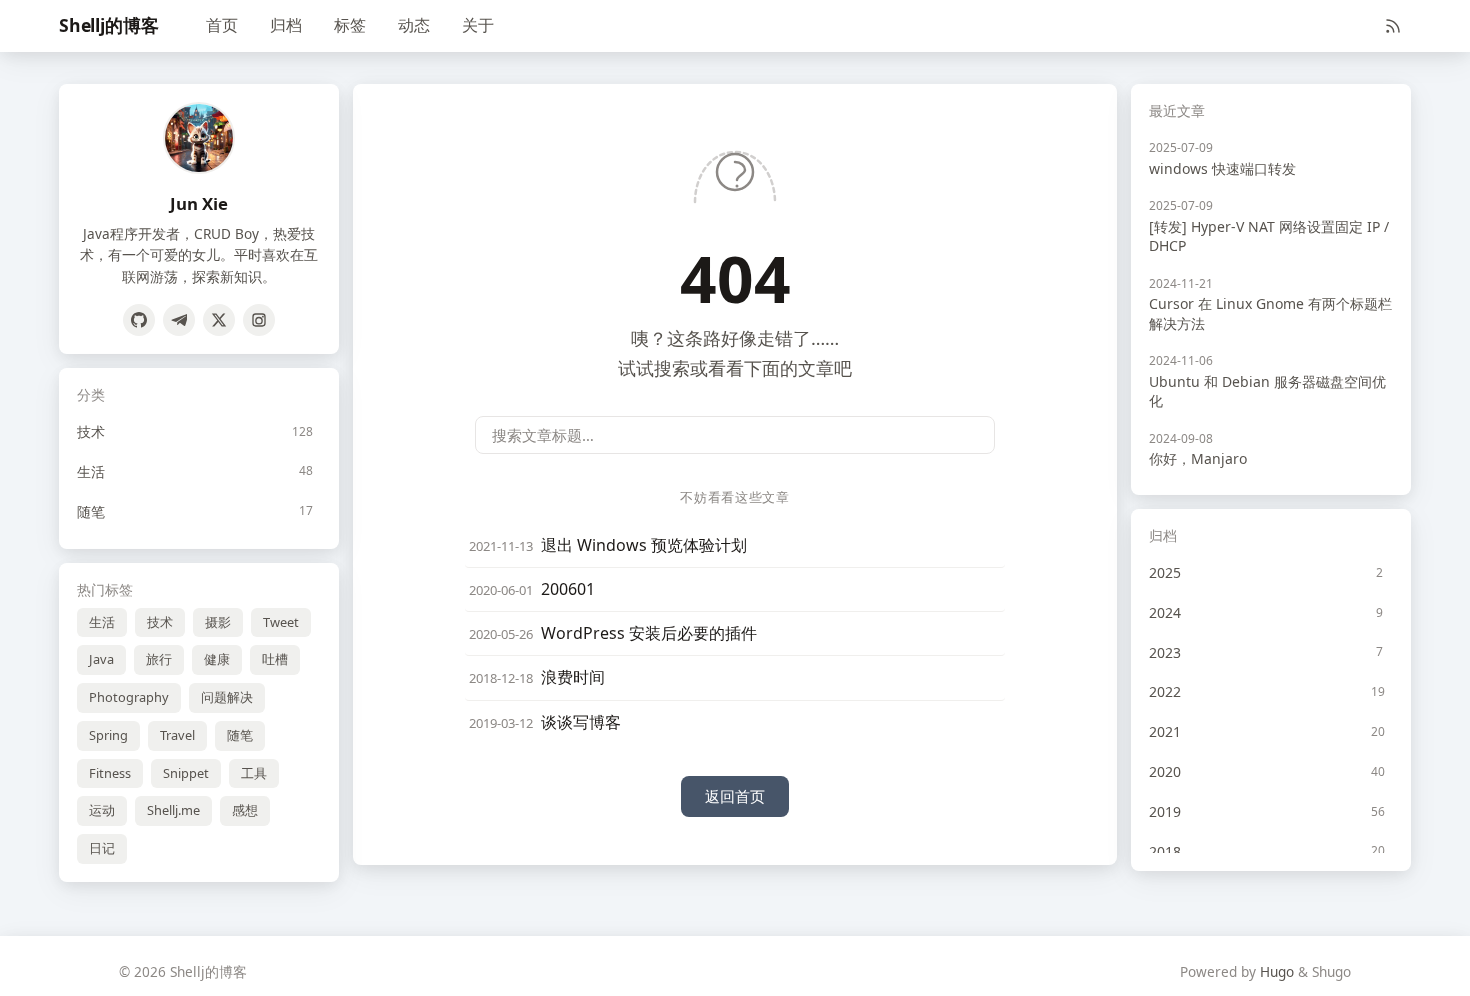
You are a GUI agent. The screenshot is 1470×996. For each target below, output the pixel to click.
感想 (245, 810)
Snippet (186, 773)
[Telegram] (179, 320)
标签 (350, 25)
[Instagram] (259, 320)
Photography (129, 697)
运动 (102, 810)
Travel (177, 735)
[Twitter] (219, 320)
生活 (102, 622)
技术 (160, 622)
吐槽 (275, 659)
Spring (108, 735)
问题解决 (227, 697)
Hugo (1277, 971)
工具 (254, 773)
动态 (414, 25)
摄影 (218, 622)
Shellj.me (173, 810)
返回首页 (735, 796)
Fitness (110, 773)
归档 (286, 25)
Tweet (281, 622)
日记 (102, 848)
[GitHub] (139, 320)
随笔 (240, 735)
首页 (222, 25)
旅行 (159, 659)
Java (101, 659)
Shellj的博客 (108, 25)
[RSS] (1393, 26)
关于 (478, 25)
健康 (217, 659)
